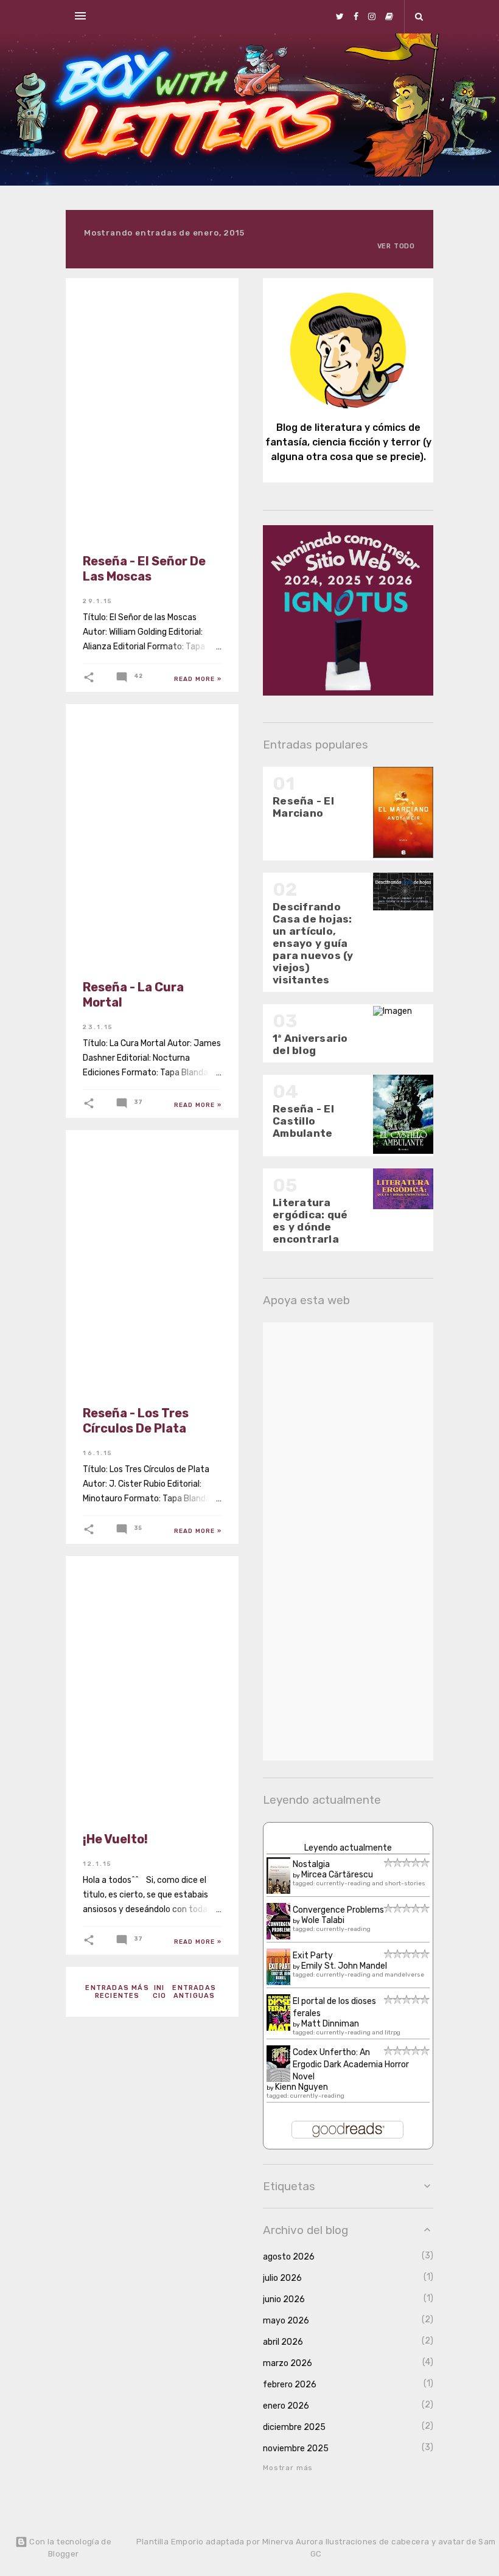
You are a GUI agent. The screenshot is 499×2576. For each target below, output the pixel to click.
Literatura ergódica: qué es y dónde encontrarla (310, 1221)
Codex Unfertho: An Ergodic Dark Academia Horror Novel (351, 2065)
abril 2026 (283, 2342)
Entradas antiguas (194, 1992)
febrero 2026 (290, 2385)
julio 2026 (282, 2278)
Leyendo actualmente (348, 1848)
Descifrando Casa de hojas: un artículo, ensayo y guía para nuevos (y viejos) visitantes (313, 943)
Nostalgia (311, 1864)
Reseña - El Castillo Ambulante (303, 1121)
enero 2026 (286, 2406)
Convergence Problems (338, 1910)
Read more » (198, 679)
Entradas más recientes (117, 1992)
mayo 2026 (286, 2321)
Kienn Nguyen (302, 2087)
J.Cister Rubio (121, 1153)
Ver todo (396, 246)
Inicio (160, 1992)
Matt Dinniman (330, 2024)
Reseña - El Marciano (303, 807)
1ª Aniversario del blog (310, 1044)
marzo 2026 (288, 2363)
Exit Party (313, 1956)
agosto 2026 (289, 2257)
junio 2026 (284, 2299)
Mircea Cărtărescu (337, 1875)
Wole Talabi (323, 1920)
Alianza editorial (129, 301)
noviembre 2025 (296, 2449)
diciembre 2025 (294, 2427)
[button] (89, 677)
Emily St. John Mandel (344, 1966)
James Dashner (122, 727)
